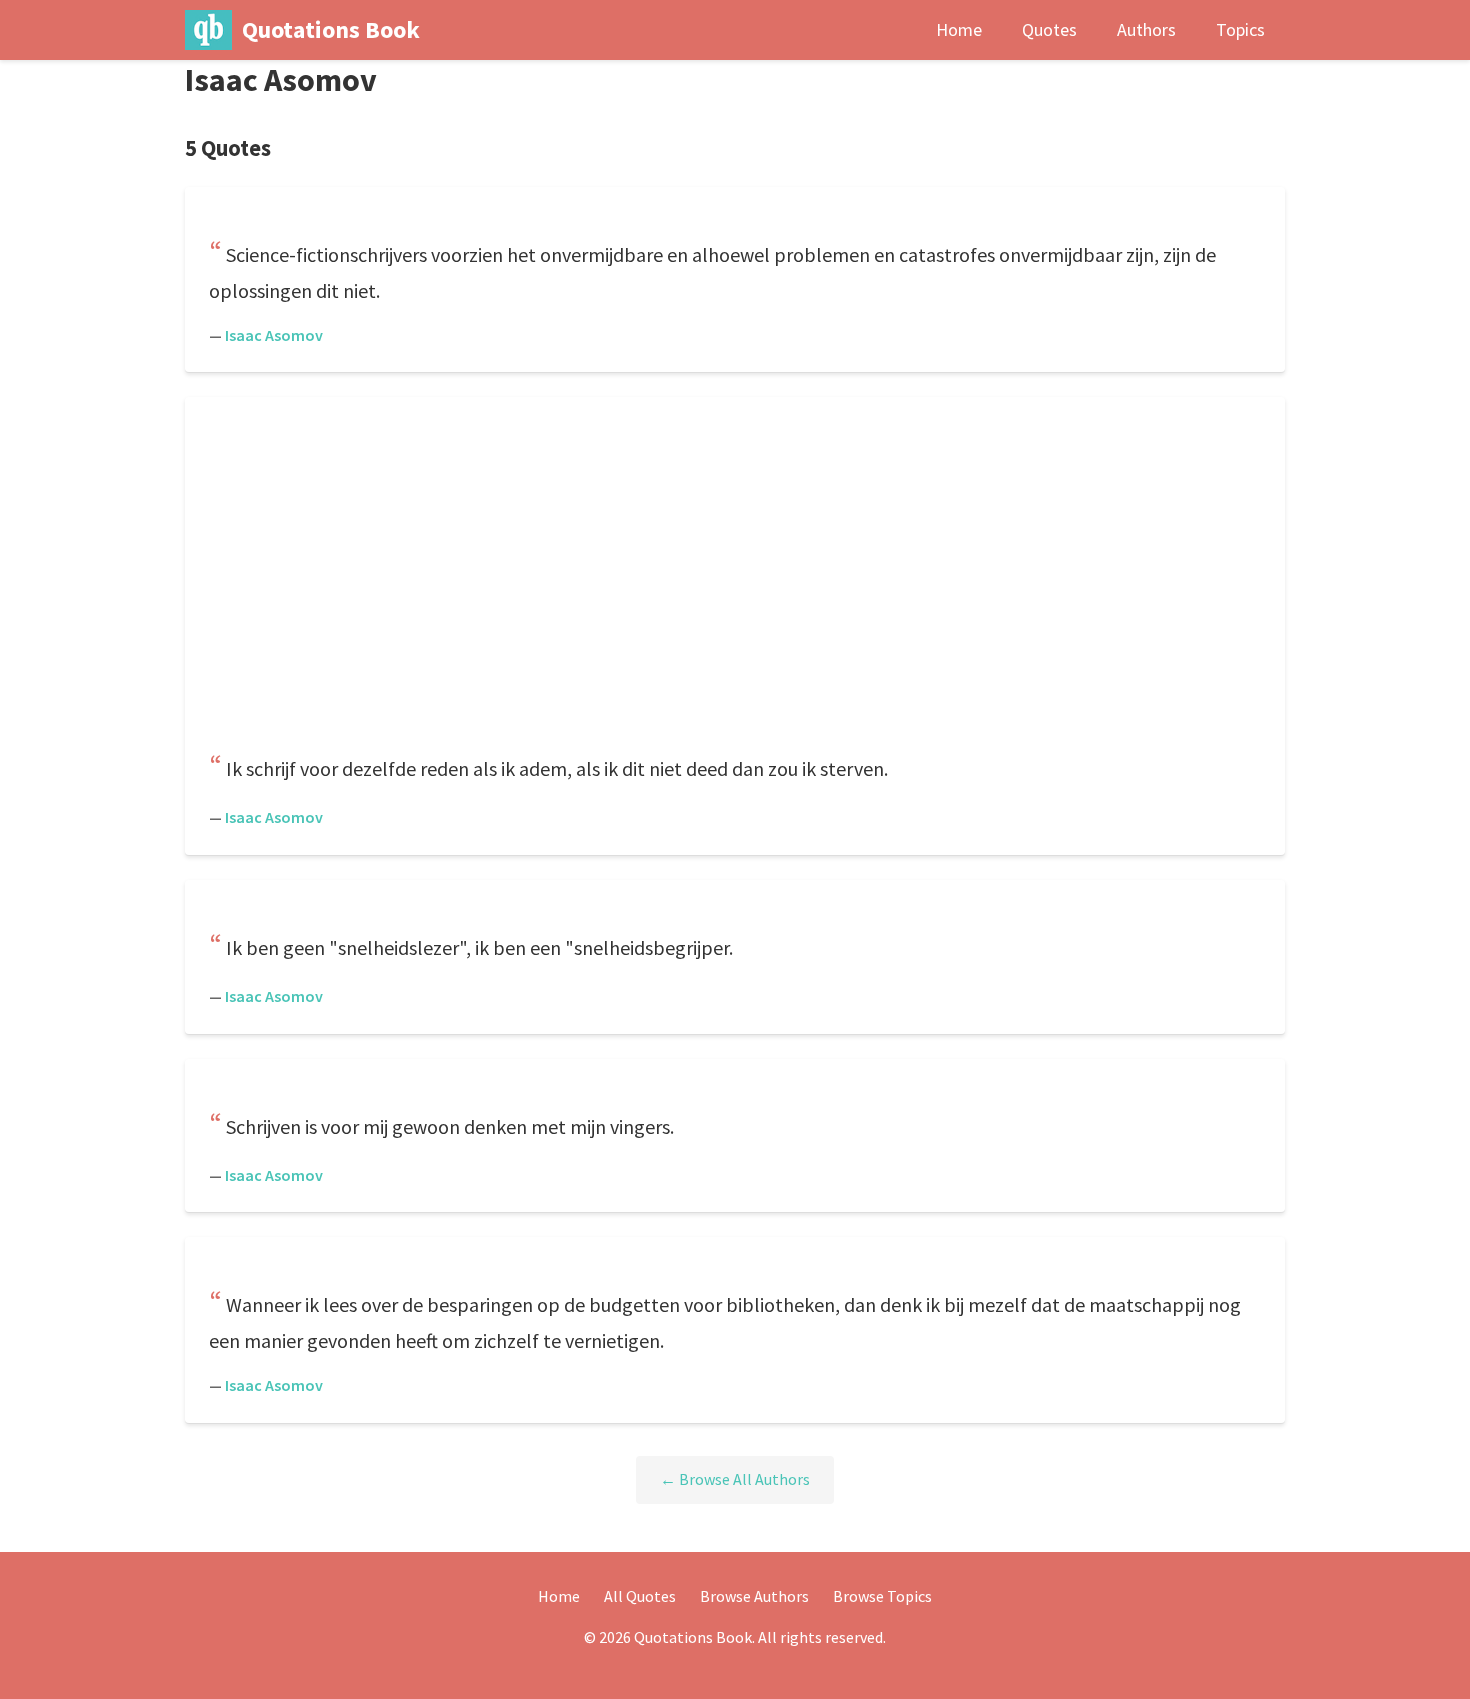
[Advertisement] (735, 577)
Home (959, 29)
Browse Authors (754, 1596)
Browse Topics (882, 1596)
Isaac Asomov (274, 335)
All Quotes (640, 1596)
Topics (1240, 29)
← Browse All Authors (735, 1479)
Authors (1146, 29)
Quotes (1049, 29)
